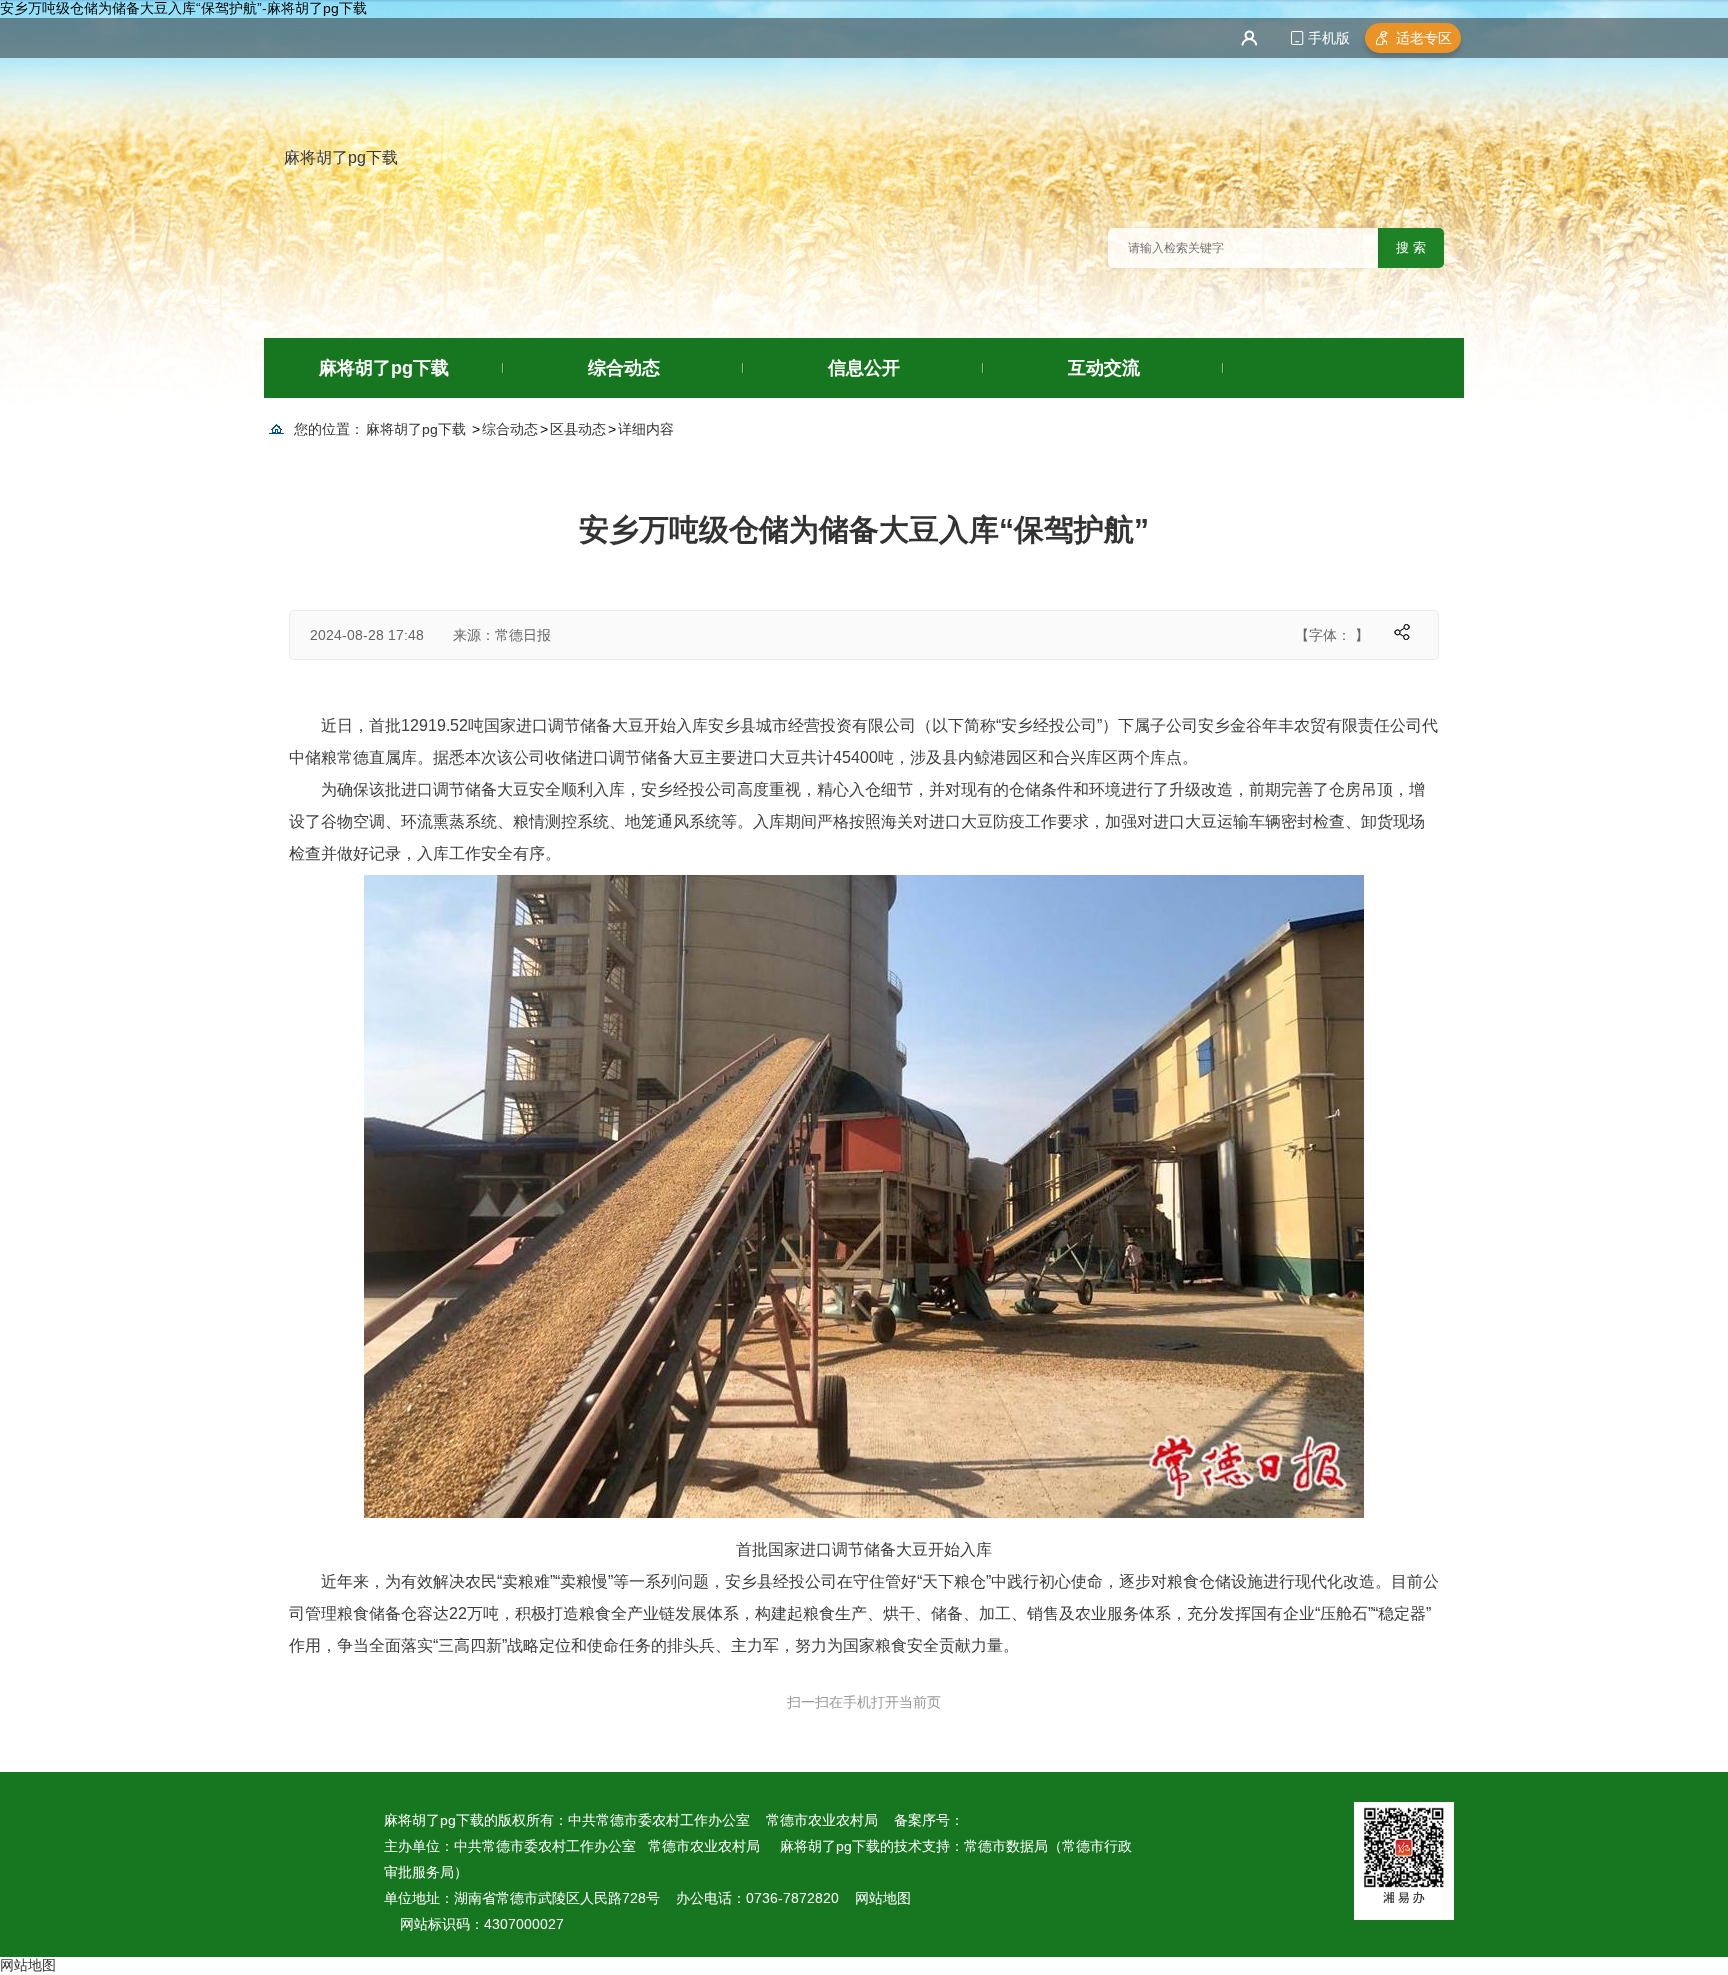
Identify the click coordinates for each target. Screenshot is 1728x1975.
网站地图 (883, 1898)
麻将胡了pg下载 (341, 157)
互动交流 (1104, 368)
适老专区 (1424, 38)
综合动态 (624, 368)
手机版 (1329, 38)
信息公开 (864, 368)
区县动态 (578, 429)
